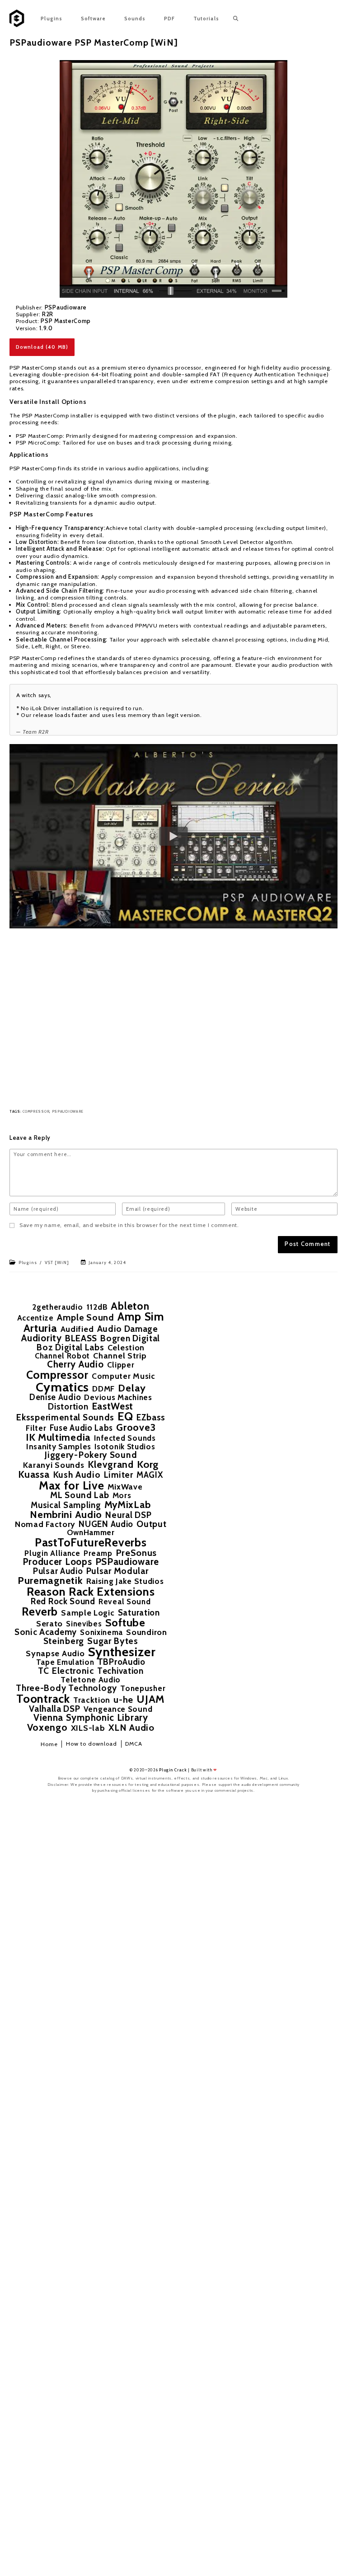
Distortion (68, 1407)
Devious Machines (118, 1397)
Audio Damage (128, 1329)
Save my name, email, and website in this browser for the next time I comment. (129, 1225)
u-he (123, 1700)
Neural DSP (128, 1515)
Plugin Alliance (52, 1553)
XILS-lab (88, 1728)
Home (49, 1744)
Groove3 (136, 1428)
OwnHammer (91, 1532)
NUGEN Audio (106, 1525)
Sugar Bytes (113, 1641)
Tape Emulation (65, 1662)
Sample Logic (88, 1613)
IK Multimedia (58, 1438)
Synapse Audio (55, 1653)
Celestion (126, 1348)
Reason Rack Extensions (91, 1592)
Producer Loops (57, 1562)
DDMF (103, 1389)
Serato (49, 1624)
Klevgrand (111, 1464)
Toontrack (43, 1699)
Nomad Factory (45, 1524)
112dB (97, 1307)
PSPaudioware (68, 1112)
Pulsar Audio (58, 1571)
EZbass (151, 1417)
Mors (122, 1495)
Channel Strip (120, 1356)
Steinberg (64, 1641)
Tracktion (92, 1700)
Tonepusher (143, 1688)
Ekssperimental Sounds (65, 1418)
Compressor (36, 1112)
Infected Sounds (125, 1438)
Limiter (119, 1475)
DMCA (134, 1744)
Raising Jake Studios (125, 1581)
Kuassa (34, 1474)
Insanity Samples (59, 1446)
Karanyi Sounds (54, 1465)
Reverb (40, 1612)
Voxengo (47, 1728)
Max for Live (71, 1485)
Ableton (130, 1306)
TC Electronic (66, 1671)
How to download (92, 1744)
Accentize (35, 1318)
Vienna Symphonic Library (91, 1718)
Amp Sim (141, 1317)
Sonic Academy (46, 1632)
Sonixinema (101, 1632)
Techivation (120, 1671)
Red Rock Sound (63, 1602)
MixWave (125, 1487)
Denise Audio (55, 1397)
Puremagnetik (50, 1581)
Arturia (40, 1328)
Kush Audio (77, 1475)
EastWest (113, 1407)
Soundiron (146, 1632)
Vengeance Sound (118, 1709)
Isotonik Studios (125, 1447)
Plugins (28, 1262)
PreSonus (136, 1553)
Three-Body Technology (66, 1688)
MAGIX (150, 1475)
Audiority (41, 1338)
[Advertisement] (173, 1017)
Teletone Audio (91, 1680)
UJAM (151, 1699)
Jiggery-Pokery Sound (91, 1455)
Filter (36, 1428)
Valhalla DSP (54, 1709)
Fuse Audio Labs (82, 1428)
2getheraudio (57, 1307)
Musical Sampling (66, 1506)
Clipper (121, 1365)
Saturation (139, 1613)
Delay (132, 1388)
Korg (148, 1465)
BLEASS (81, 1339)
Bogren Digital (130, 1338)
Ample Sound (86, 1318)
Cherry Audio (75, 1365)
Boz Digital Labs (70, 1347)
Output (151, 1524)
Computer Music (124, 1376)
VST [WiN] (57, 1262)
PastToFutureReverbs (91, 1543)
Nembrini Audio (66, 1515)
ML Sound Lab (80, 1495)
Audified (77, 1329)
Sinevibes (84, 1624)
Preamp (98, 1553)
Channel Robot (62, 1356)
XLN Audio (131, 1728)
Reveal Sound (124, 1601)
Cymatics (63, 1387)
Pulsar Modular (117, 1571)
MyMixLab (128, 1505)
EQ (125, 1417)
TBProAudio (122, 1662)
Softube (125, 1623)
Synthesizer (122, 1652)
